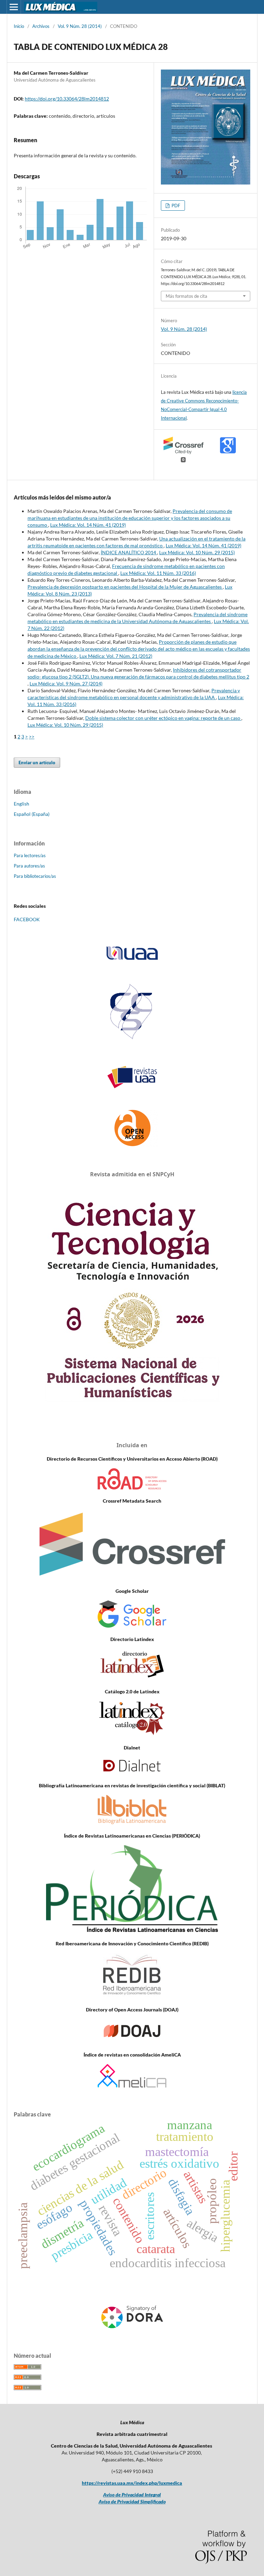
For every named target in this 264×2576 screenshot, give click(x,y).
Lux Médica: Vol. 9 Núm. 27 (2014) (66, 684)
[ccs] (132, 1040)
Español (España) (32, 814)
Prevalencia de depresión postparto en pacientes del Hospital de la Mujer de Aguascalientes (125, 587)
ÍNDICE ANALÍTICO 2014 (129, 552)
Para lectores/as (30, 855)
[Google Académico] (132, 1626)
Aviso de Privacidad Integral (132, 2495)
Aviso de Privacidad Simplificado (132, 2501)
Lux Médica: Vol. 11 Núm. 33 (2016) (158, 573)
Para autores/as (29, 866)
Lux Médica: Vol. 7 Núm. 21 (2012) (116, 656)
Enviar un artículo (37, 763)
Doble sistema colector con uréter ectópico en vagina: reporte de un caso (163, 718)
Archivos (41, 26)
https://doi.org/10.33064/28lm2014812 (67, 99)
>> (32, 737)
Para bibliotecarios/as (35, 876)
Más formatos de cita (186, 296)
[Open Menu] (14, 7)
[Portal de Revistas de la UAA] (132, 1077)
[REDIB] (132, 1996)
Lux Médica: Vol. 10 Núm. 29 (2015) (197, 552)
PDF (175, 206)
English (21, 804)
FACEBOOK (27, 919)
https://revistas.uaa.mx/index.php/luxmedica (132, 2483)
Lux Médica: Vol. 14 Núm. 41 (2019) (88, 525)
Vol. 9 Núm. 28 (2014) (80, 26)
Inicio (19, 26)
